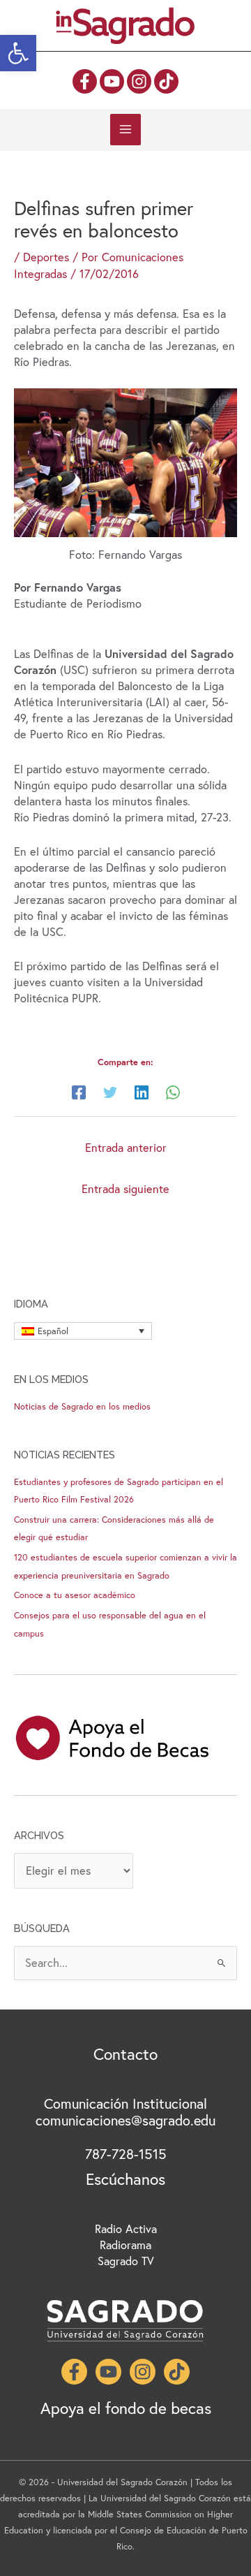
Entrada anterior (126, 1148)
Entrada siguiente (125, 1189)
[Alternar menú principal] (126, 130)
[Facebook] (85, 81)
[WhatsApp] (173, 1091)
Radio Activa (126, 2229)
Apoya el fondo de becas (126, 2408)
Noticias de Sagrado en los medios (82, 1406)
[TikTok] (166, 81)
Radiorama (125, 2245)
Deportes (46, 257)
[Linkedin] (142, 1091)
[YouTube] (112, 81)
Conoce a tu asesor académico (75, 1595)
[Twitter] (110, 1091)
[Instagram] (139, 81)
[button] (18, 53)
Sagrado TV (126, 2261)
